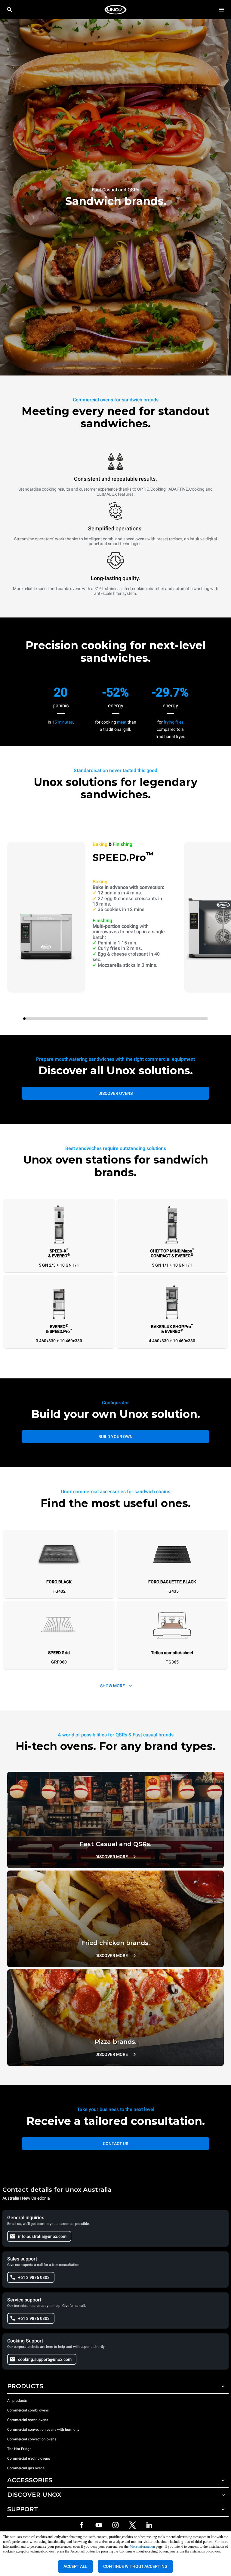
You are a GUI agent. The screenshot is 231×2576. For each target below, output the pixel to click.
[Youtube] (99, 2525)
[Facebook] (82, 2525)
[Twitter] (132, 2525)
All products (17, 2401)
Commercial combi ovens (28, 2410)
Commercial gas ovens (26, 2468)
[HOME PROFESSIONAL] (115, 10)
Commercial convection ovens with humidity (43, 2430)
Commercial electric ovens (29, 2458)
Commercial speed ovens (28, 2420)
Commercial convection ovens (32, 2439)
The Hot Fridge (19, 2449)
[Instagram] (115, 2525)
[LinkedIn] (149, 2525)
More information (142, 2546)
